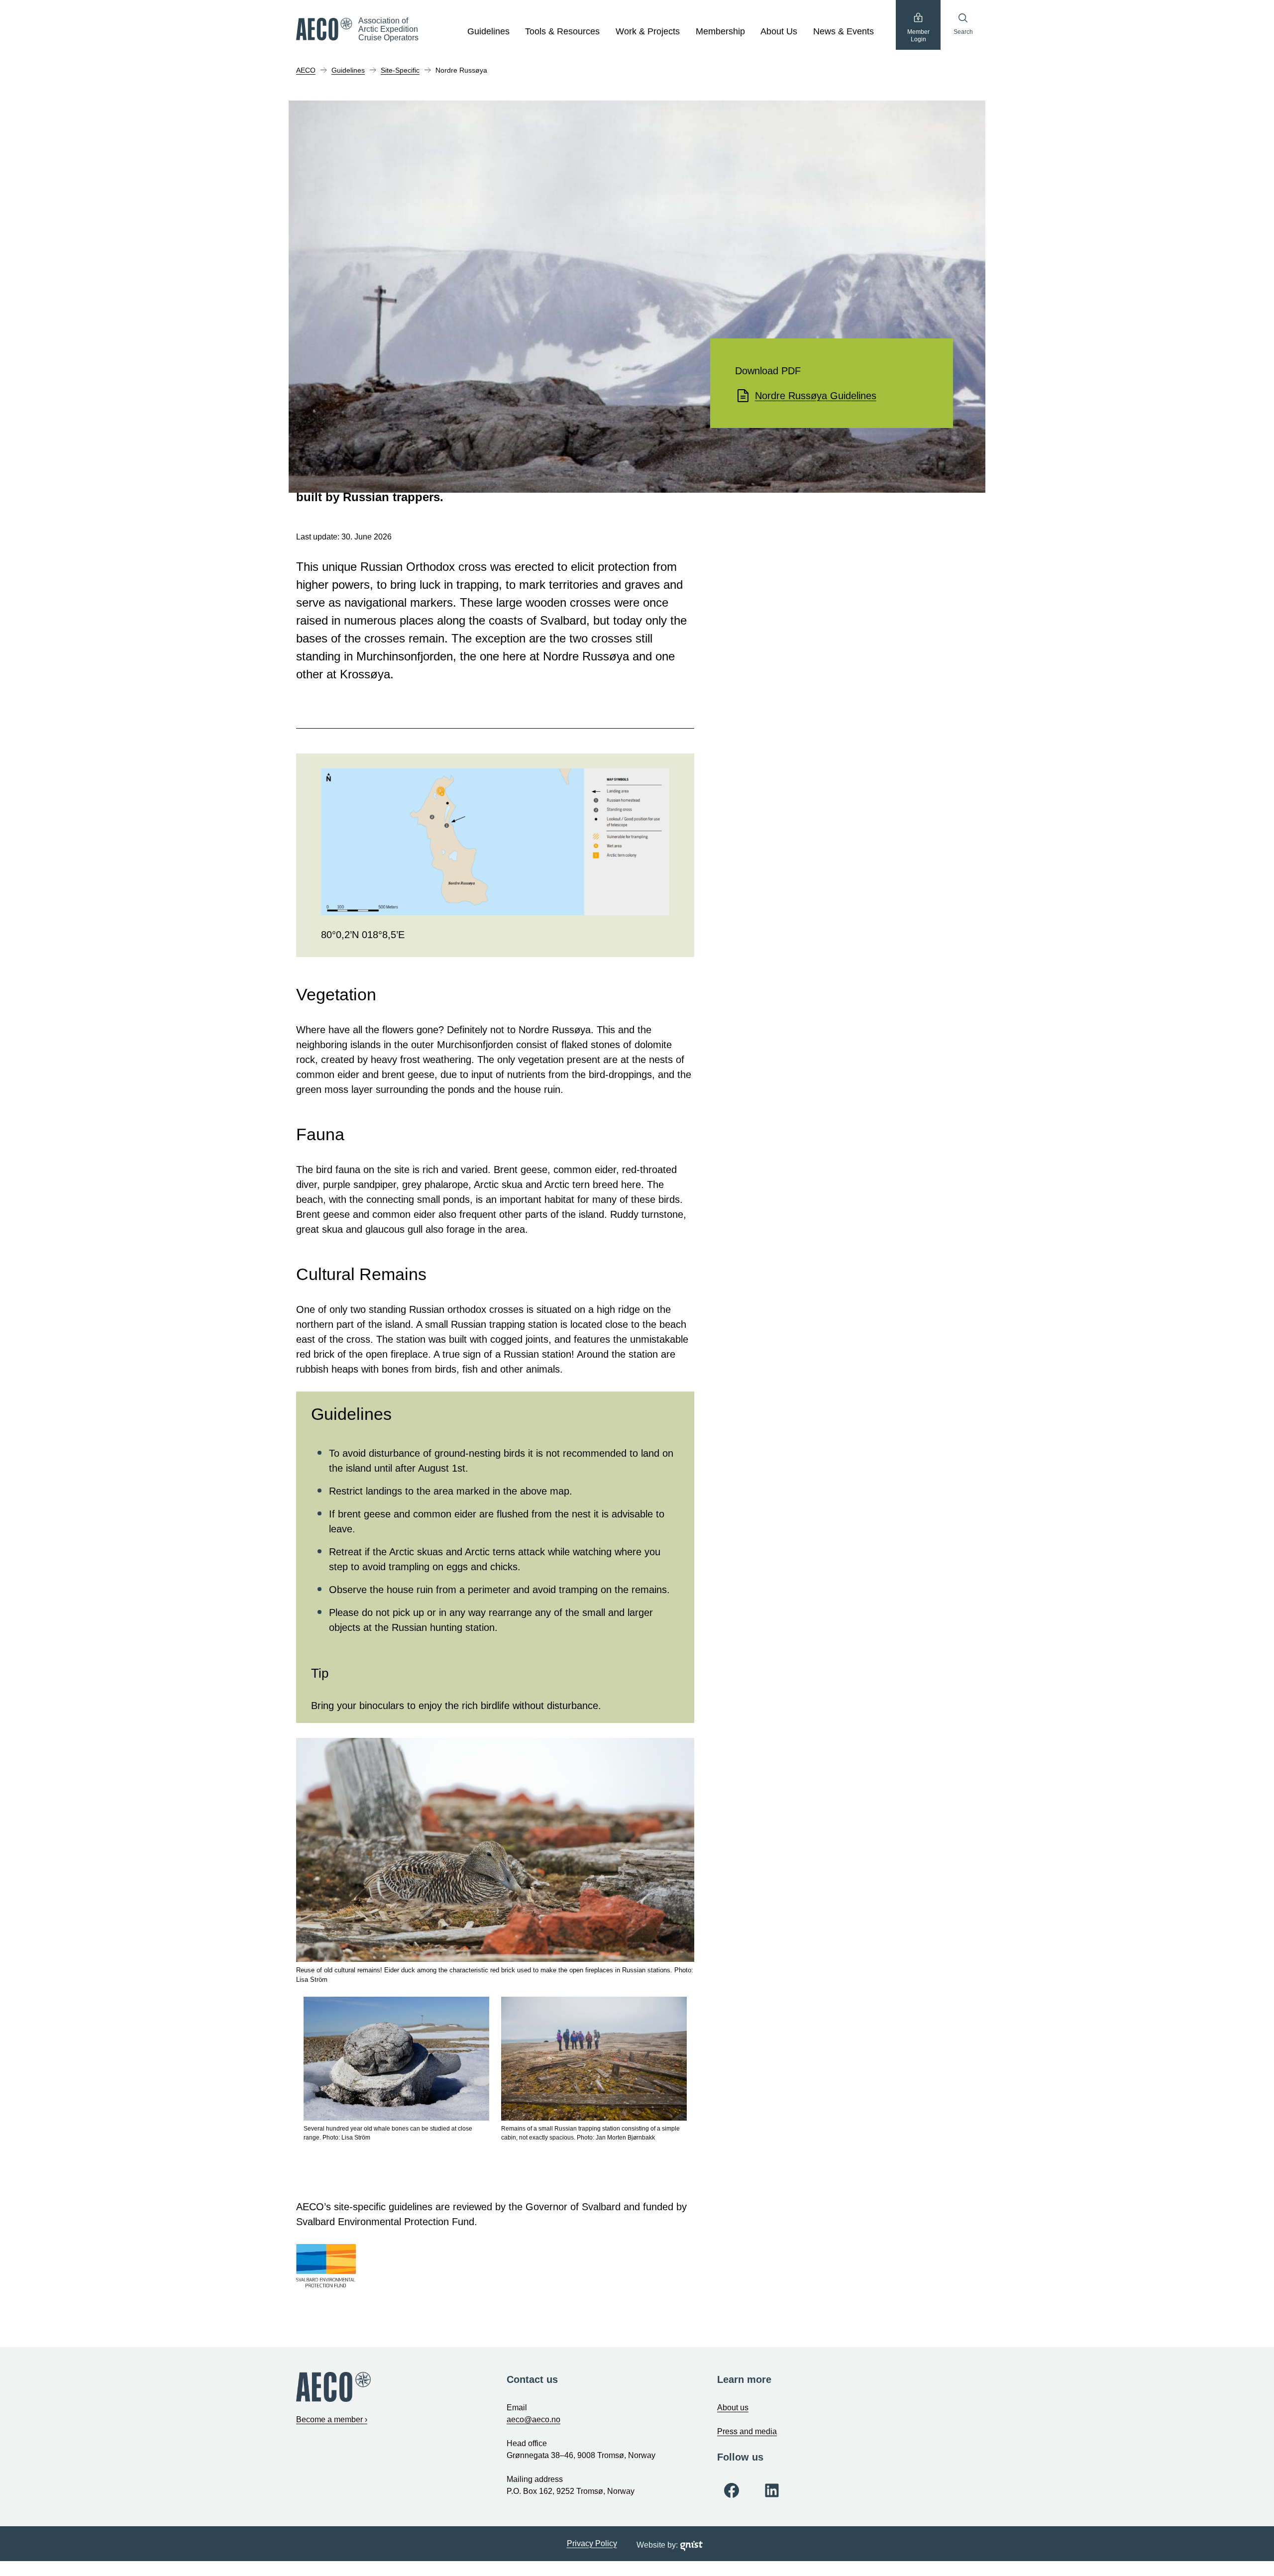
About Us (779, 31)
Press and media (747, 2431)
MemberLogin (918, 36)
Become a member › (332, 2419)
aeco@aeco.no (533, 2419)
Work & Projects (648, 31)
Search (963, 32)
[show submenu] (515, 32)
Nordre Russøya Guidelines (816, 396)
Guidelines (488, 31)
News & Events (844, 31)
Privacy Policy (592, 2543)
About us (733, 2408)
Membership (720, 31)
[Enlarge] (656, 781)
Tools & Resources (562, 31)
